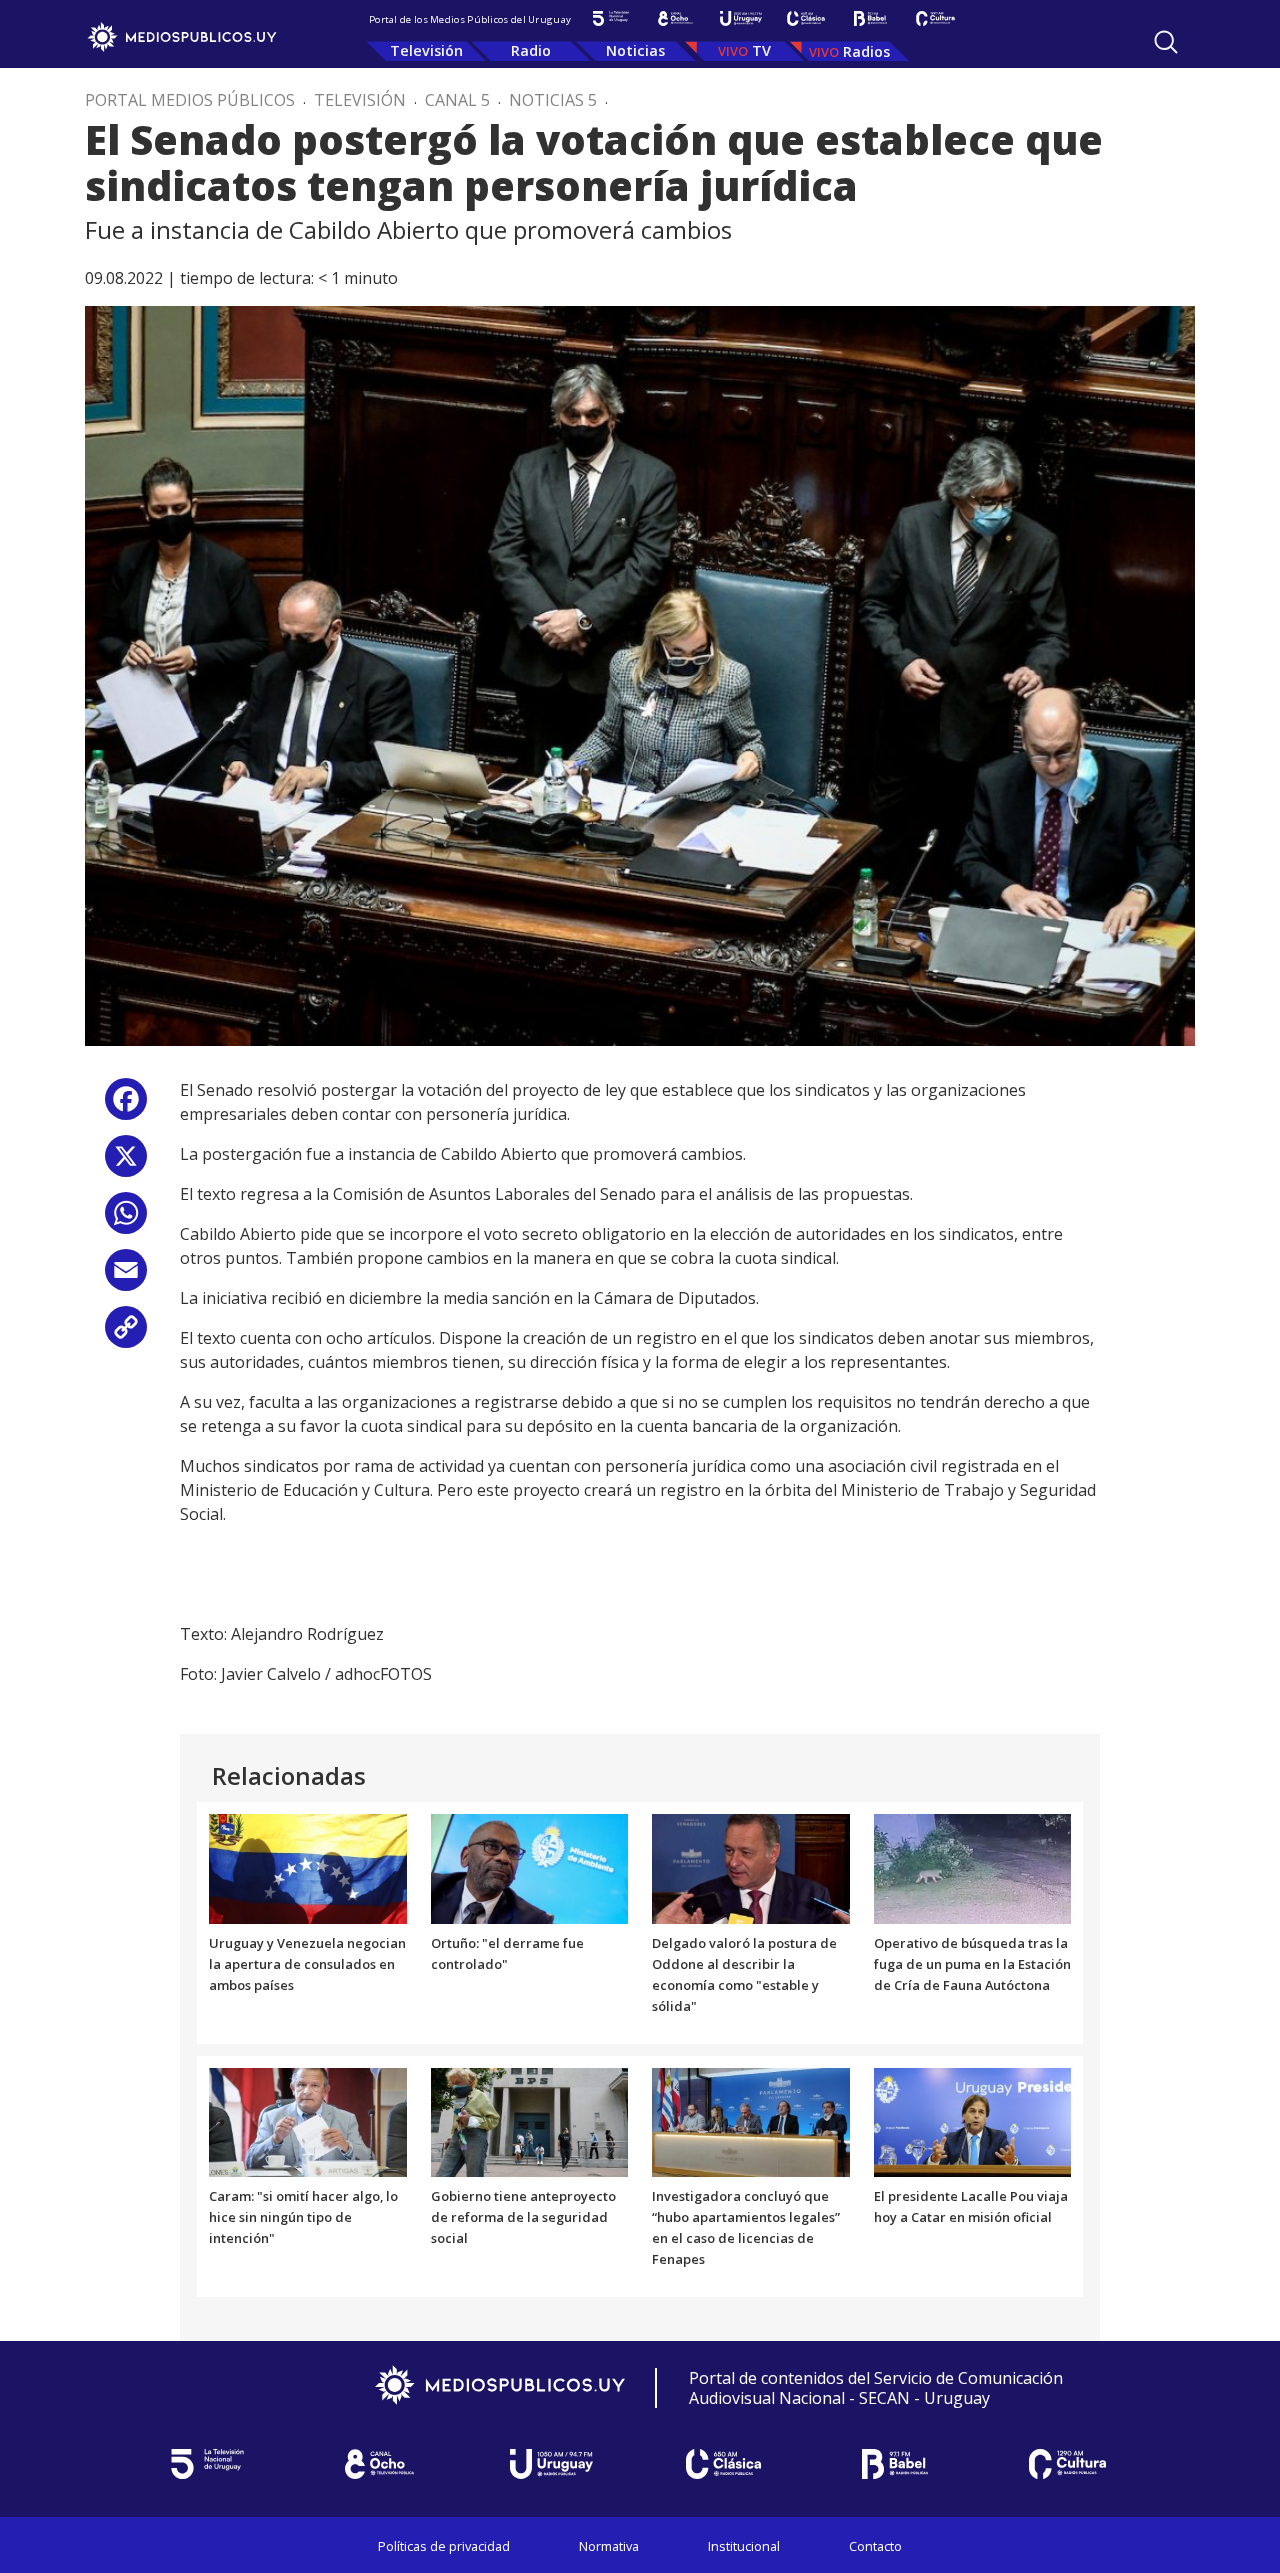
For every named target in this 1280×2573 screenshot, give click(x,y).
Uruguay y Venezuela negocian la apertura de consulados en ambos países (307, 1964)
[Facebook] (126, 1106)
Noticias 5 (553, 100)
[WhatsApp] (126, 1220)
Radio (531, 50)
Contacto (875, 2546)
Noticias (635, 50)
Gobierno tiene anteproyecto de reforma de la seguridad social (523, 2217)
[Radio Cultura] (935, 18)
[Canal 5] (610, 18)
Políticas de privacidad (444, 2546)
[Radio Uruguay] (740, 18)
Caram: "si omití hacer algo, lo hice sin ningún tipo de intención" (303, 2217)
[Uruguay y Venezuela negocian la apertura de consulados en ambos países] (308, 1868)
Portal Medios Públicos (190, 100)
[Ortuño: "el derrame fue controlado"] (530, 1868)
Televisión (426, 50)
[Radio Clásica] (805, 18)
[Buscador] (1166, 42)
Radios (866, 51)
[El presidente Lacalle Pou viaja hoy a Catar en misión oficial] (973, 2121)
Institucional (744, 2546)
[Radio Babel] (870, 18)
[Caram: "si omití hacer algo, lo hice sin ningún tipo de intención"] (308, 2121)
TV (761, 50)
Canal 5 (457, 100)
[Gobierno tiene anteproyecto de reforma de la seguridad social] (530, 2121)
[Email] (126, 1277)
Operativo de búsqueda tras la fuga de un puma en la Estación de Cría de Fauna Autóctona (972, 1964)
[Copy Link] (126, 1334)
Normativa (609, 2546)
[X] (126, 1163)
